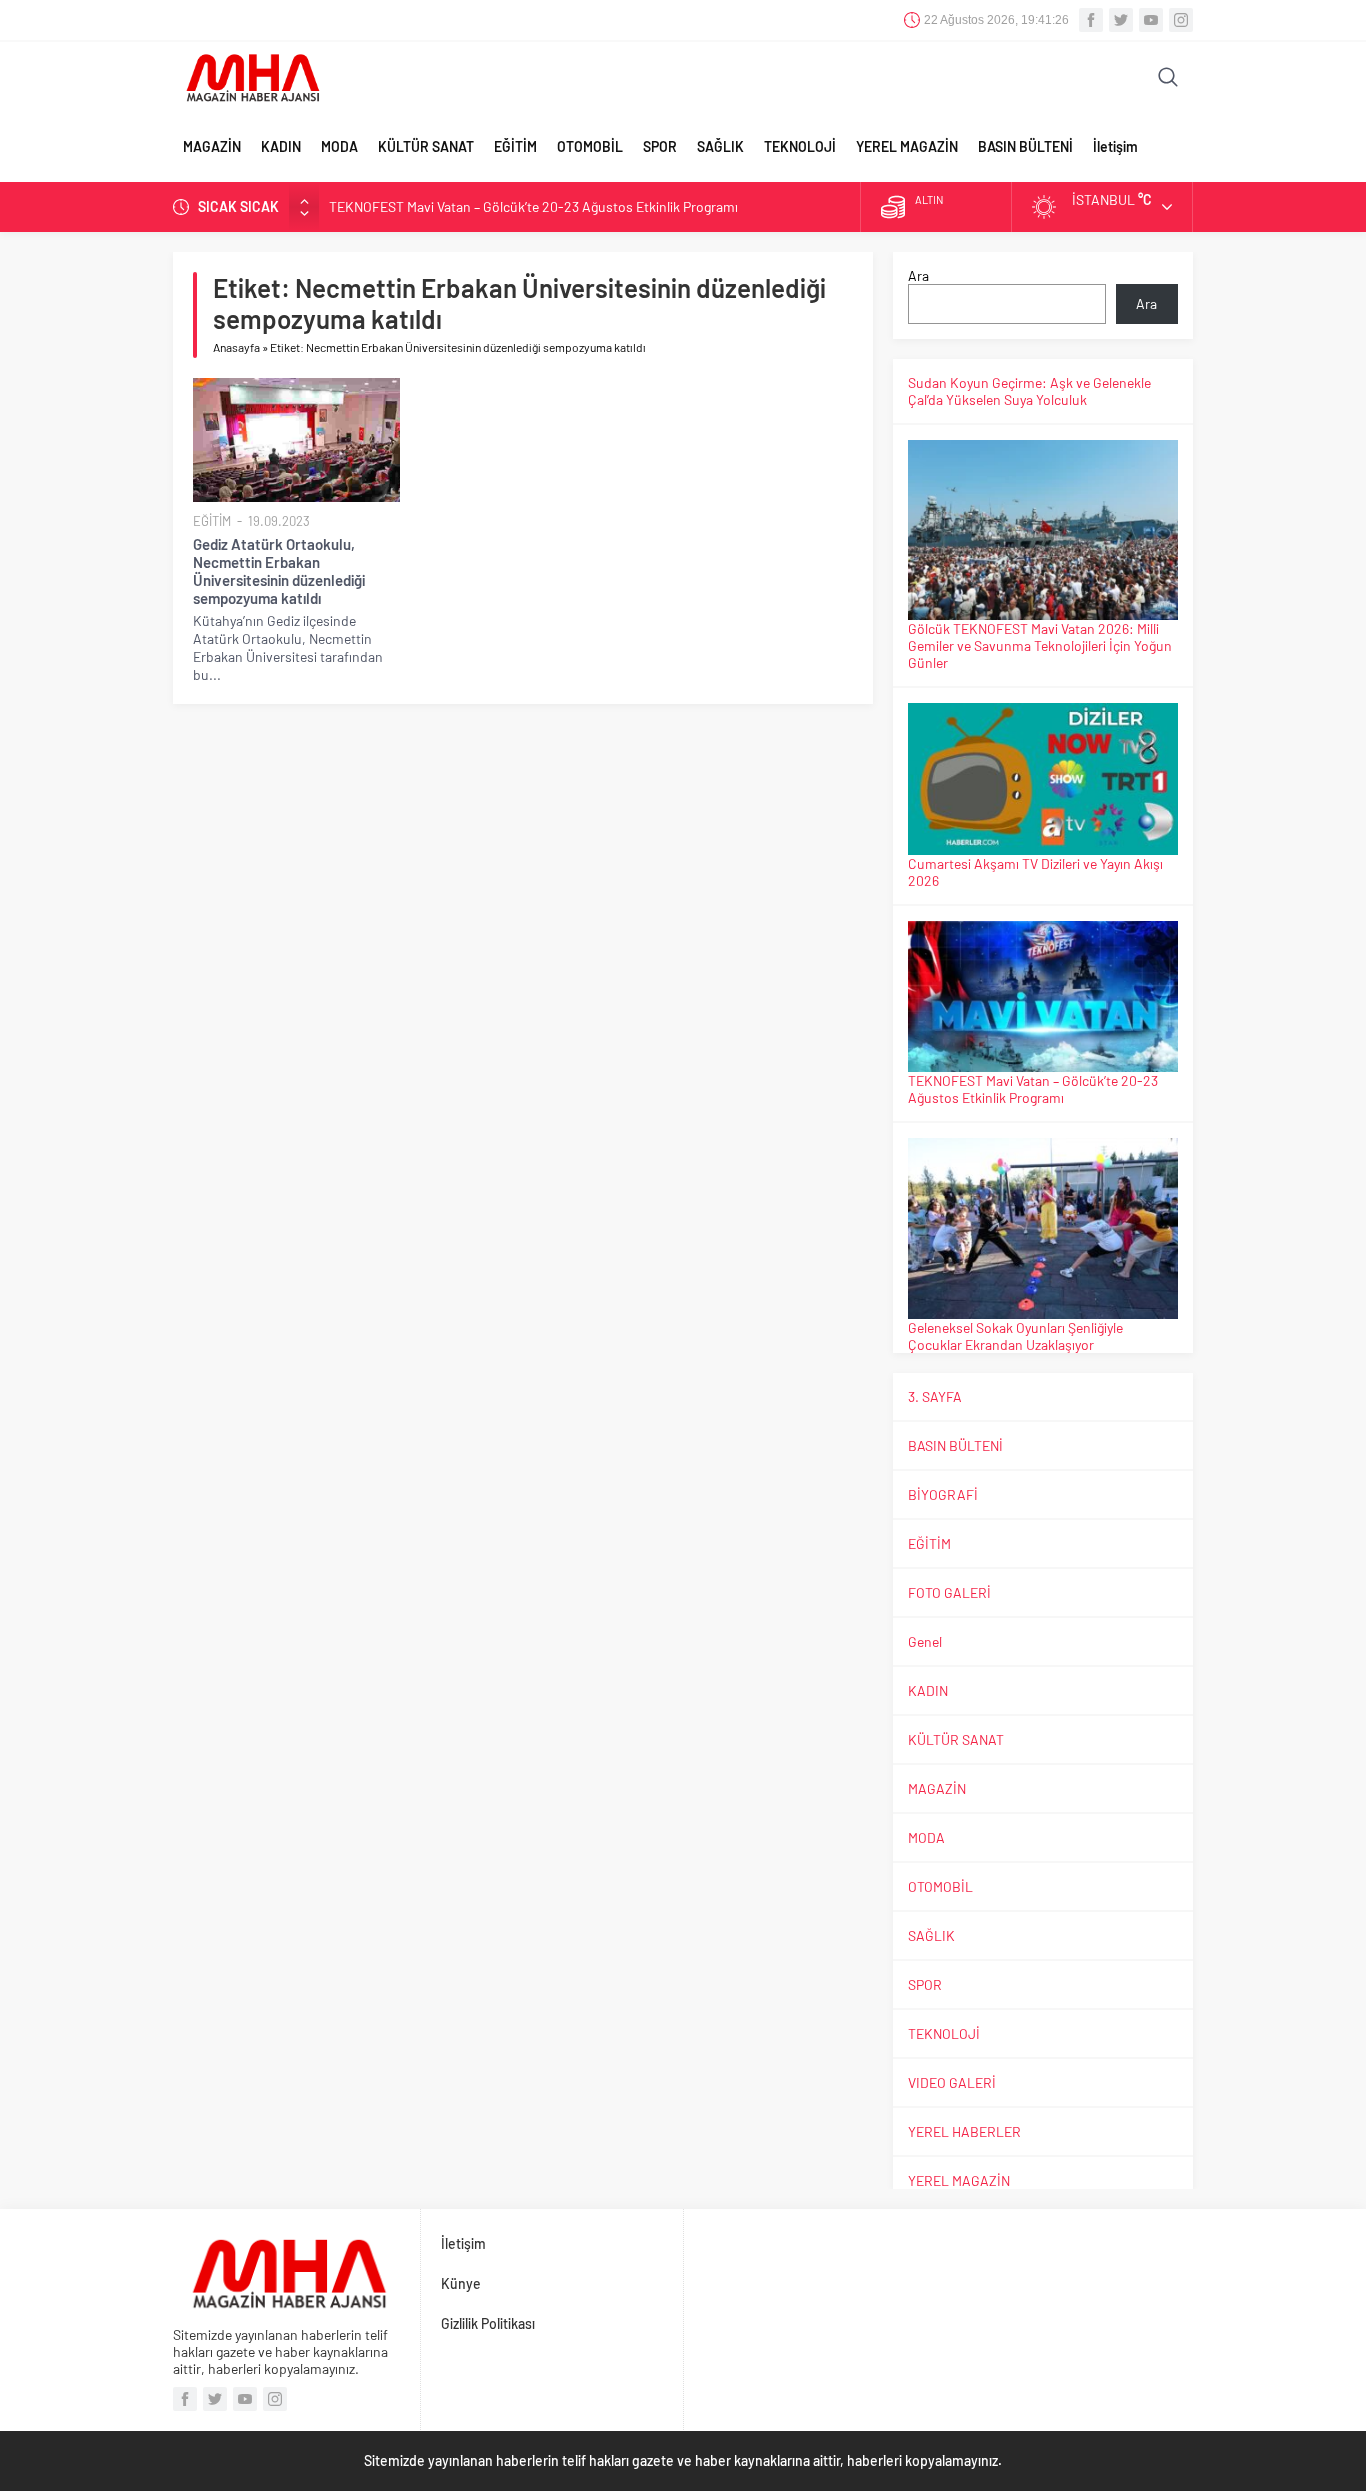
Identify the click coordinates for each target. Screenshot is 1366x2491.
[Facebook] (1091, 20)
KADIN (281, 146)
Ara (918, 275)
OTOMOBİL (590, 146)
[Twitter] (1121, 20)
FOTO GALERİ (949, 1592)
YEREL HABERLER (964, 2131)
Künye (461, 2283)
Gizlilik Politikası (488, 2323)
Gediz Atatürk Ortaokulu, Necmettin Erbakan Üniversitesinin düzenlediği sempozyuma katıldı (279, 571)
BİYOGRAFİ (943, 1494)
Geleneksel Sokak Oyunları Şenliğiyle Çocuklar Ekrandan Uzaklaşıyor (1015, 1336)
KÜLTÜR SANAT (426, 146)
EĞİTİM (515, 146)
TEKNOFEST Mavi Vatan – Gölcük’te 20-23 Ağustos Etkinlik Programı (533, 206)
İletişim (1115, 146)
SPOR (660, 146)
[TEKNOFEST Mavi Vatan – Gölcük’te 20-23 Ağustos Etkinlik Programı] (1043, 997)
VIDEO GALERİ (952, 2082)
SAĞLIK (720, 146)
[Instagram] (1181, 20)
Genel (925, 1641)
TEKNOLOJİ (800, 146)
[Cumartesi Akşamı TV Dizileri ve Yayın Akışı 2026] (1043, 779)
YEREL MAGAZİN (907, 146)
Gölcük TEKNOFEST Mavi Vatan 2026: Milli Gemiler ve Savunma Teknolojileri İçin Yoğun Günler (1040, 645)
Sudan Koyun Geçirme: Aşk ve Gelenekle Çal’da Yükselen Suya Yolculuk (1029, 391)
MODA (339, 146)
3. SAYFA (935, 1396)
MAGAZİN (212, 146)
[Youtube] (1151, 20)
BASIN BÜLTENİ (1025, 146)
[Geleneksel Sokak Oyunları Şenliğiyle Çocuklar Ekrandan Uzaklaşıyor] (1043, 1228)
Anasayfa (236, 347)
